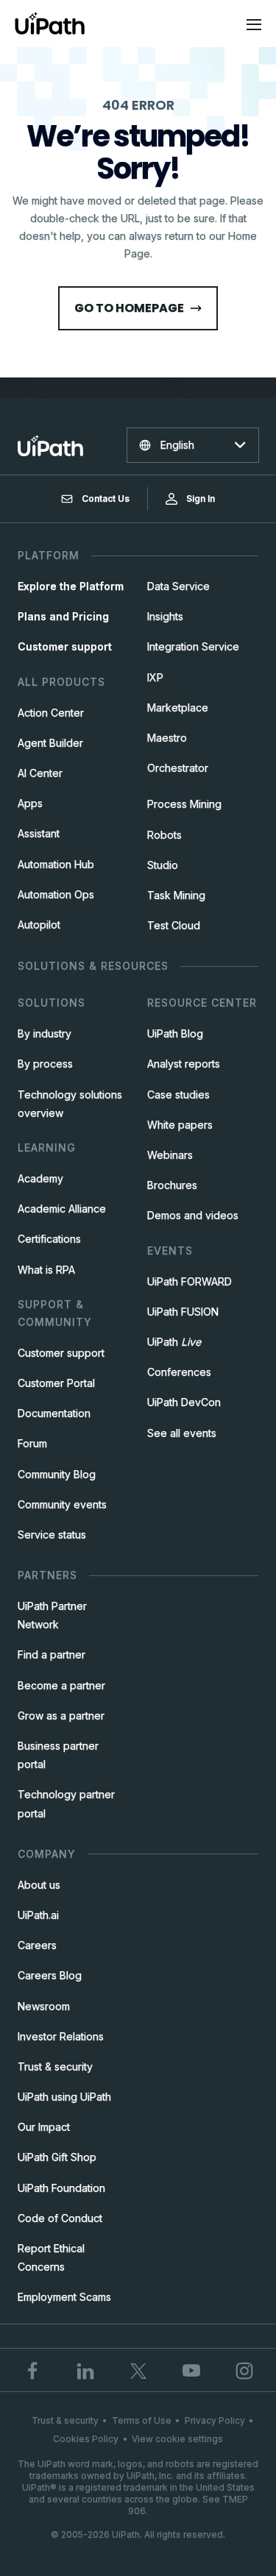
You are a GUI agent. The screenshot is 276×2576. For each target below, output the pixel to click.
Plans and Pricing (63, 616)
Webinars (170, 1155)
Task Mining (176, 895)
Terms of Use (142, 2420)
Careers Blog (50, 1975)
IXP (155, 677)
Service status (52, 1534)
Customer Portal (56, 1383)
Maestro (167, 738)
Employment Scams (64, 2297)
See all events (182, 1433)
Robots (164, 835)
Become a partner (61, 1685)
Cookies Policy (86, 2439)
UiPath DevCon (184, 1402)
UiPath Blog (175, 1033)
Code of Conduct (60, 2218)
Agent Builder (50, 743)
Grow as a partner (61, 1715)
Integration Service (193, 646)
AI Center (40, 773)
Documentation (54, 1413)
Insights (165, 616)
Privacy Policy (215, 2420)
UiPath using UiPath (64, 2097)
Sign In (201, 498)
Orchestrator (178, 768)
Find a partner (52, 1654)
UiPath (174, 1342)
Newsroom (44, 2006)
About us (39, 1885)
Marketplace (178, 707)
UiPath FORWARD (190, 1281)
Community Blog (57, 1474)
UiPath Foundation (61, 2188)
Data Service (178, 586)
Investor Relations (61, 2036)
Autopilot (39, 925)
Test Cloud (174, 925)
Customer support (65, 646)
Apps (30, 803)
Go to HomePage (129, 308)
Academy (40, 1178)
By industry (45, 1033)
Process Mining (184, 804)
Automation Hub (56, 864)
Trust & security (55, 2066)
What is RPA (46, 1270)
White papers (180, 1125)
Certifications (49, 1239)
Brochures (172, 1185)
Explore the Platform (71, 586)
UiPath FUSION (183, 1312)
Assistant (39, 833)
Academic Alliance (62, 1209)
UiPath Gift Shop (57, 2157)
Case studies (178, 1094)
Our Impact (44, 2127)
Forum (32, 1443)
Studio (163, 865)
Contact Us (106, 498)
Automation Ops (56, 894)
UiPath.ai (38, 1915)
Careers (37, 1945)
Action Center (51, 713)
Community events (62, 1504)
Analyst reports (184, 1064)
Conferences (179, 1372)
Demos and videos (193, 1215)
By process (45, 1064)
